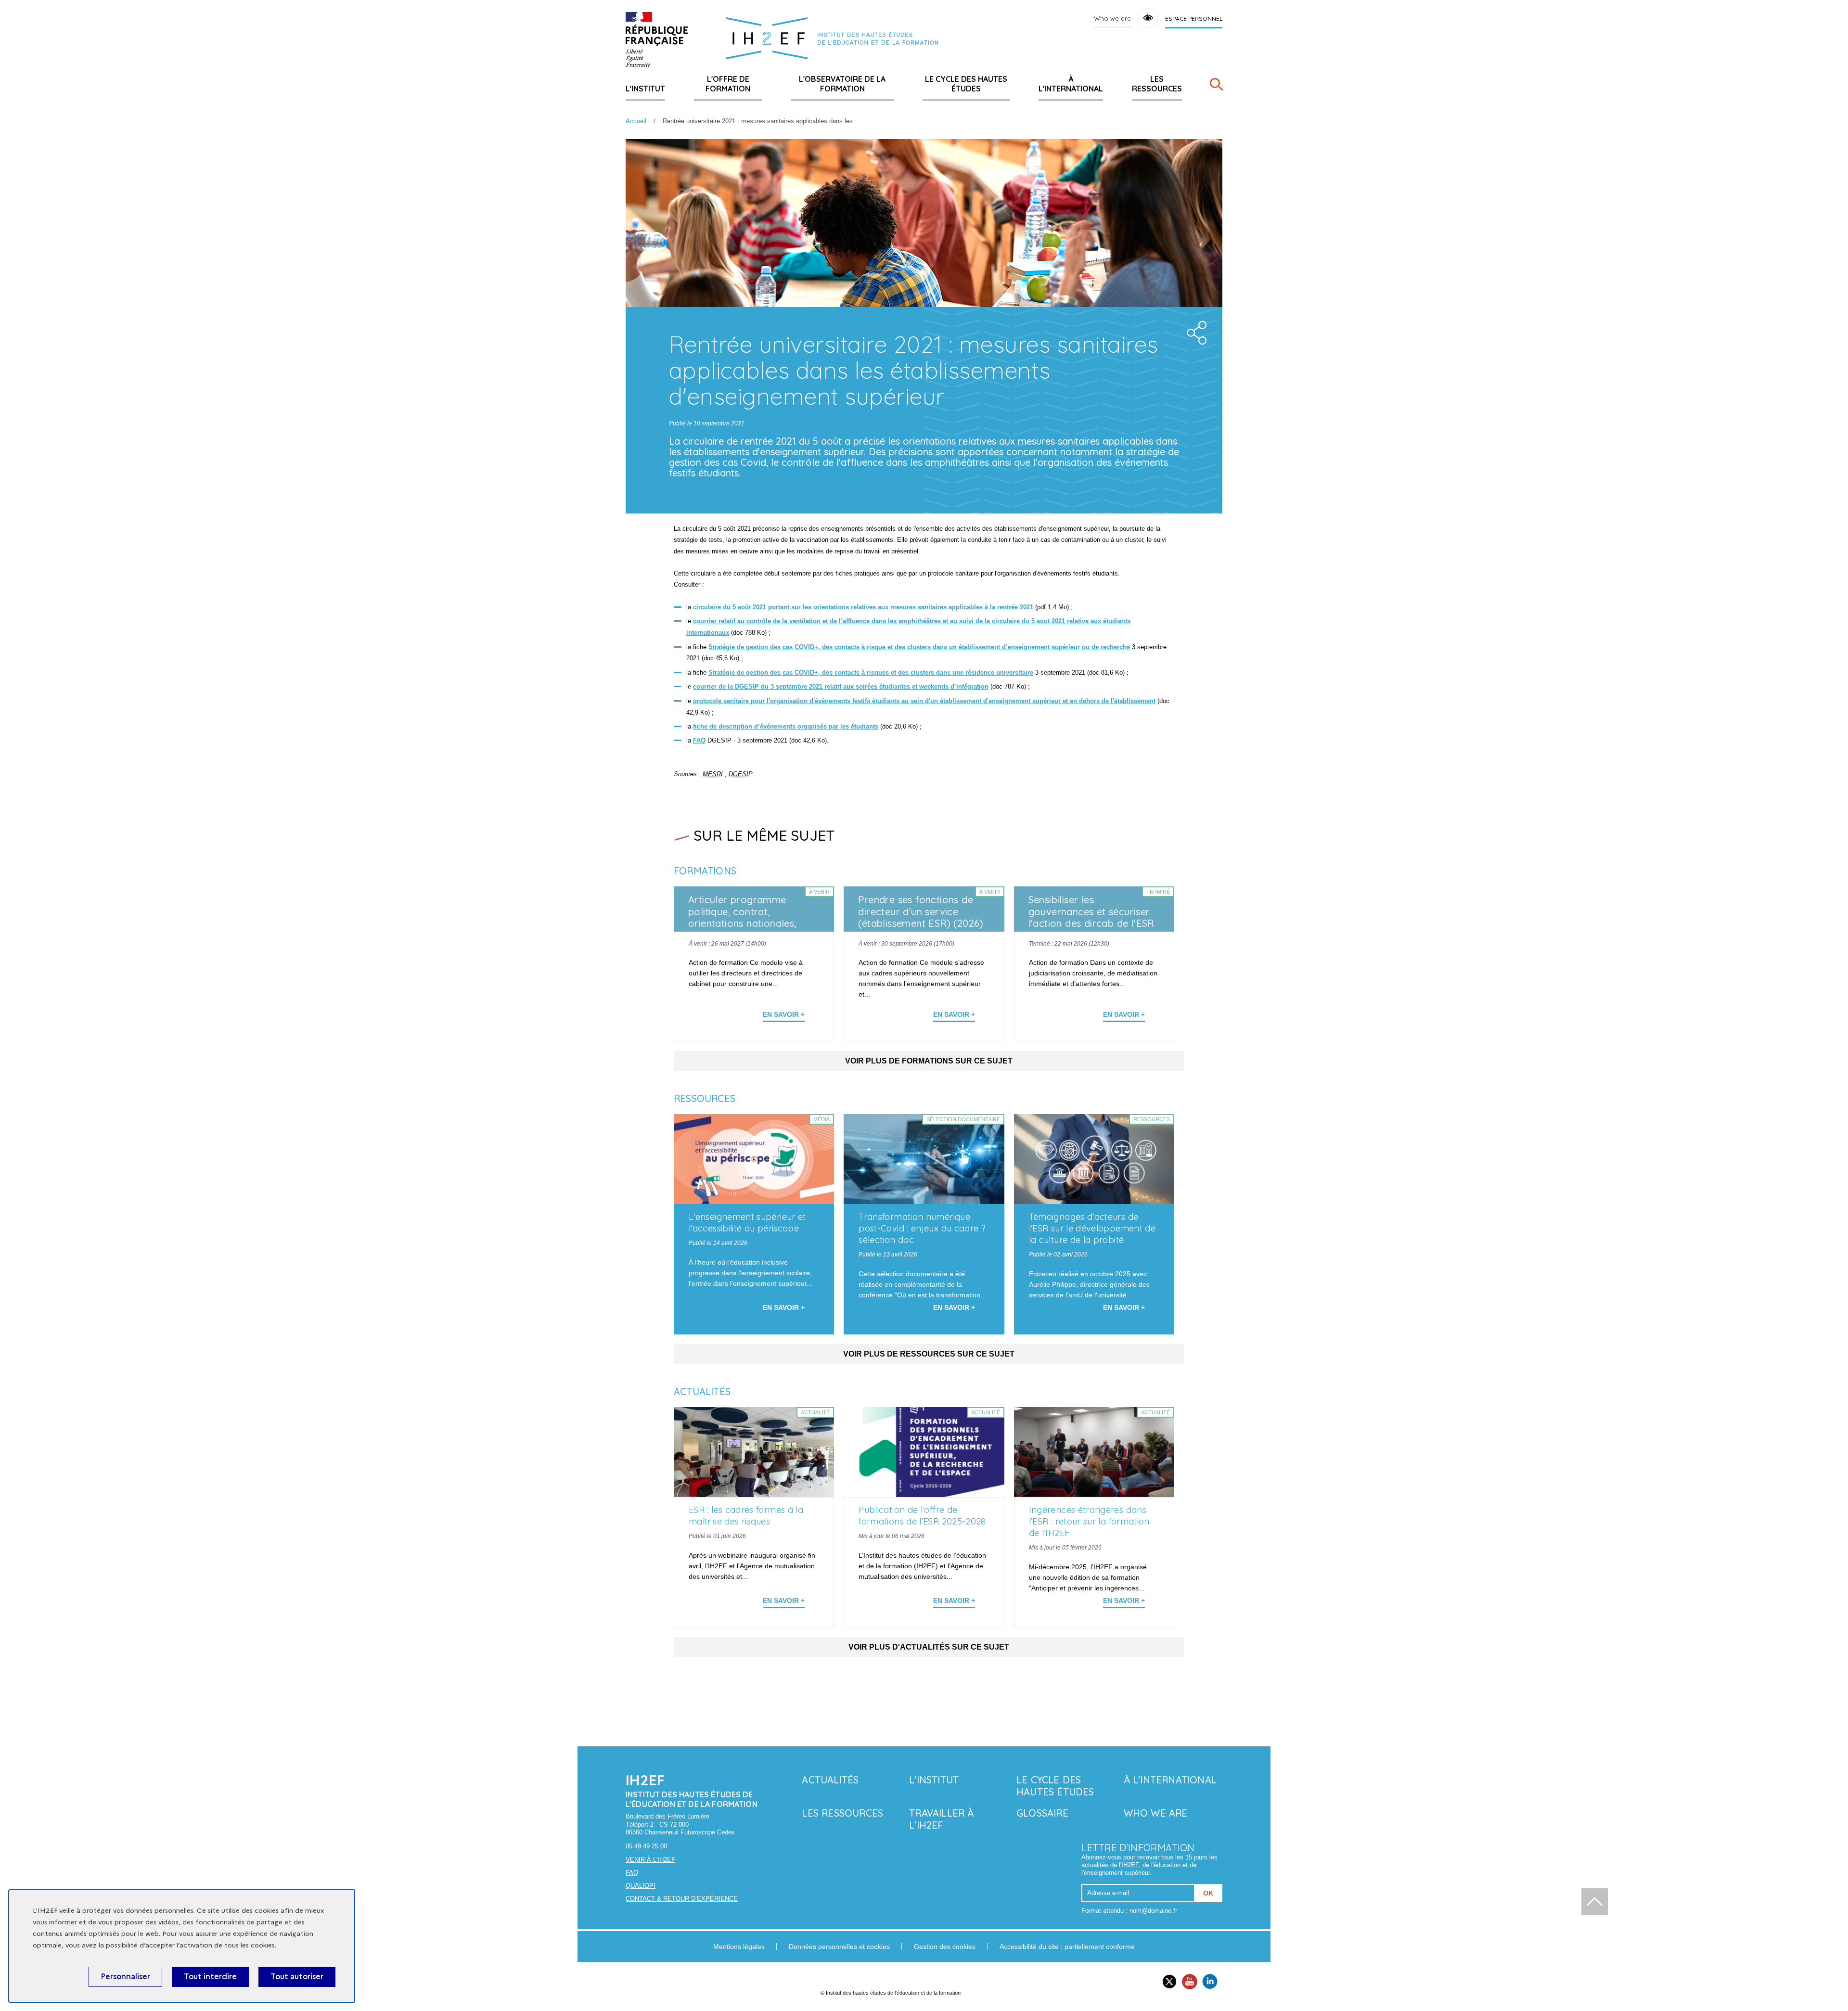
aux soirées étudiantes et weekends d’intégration (916, 686)
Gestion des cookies (945, 1947)
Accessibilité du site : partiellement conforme (1067, 1947)
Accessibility (1148, 18)
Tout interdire (210, 1977)
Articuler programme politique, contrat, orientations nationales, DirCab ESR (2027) (742, 918)
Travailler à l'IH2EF (941, 1819)
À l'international (1071, 84)
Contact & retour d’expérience (682, 1899)
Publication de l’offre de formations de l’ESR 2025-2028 (922, 1516)
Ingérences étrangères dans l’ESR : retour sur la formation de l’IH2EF (1089, 1521)
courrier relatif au (720, 621)
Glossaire (1042, 1813)
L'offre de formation (728, 84)
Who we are (1112, 18)
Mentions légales (739, 1947)
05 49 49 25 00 (646, 1846)
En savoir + (784, 1014)
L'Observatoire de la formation (842, 84)
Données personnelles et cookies (839, 1947)
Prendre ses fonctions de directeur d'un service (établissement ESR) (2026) (921, 912)
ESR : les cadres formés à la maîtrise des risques (746, 1516)
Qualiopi (641, 1886)
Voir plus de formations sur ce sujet (929, 1061)
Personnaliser (125, 1977)
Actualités (830, 1780)
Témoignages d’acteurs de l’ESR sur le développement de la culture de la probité (1092, 1228)
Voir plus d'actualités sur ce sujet (929, 1647)
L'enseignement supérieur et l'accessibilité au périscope (747, 1223)
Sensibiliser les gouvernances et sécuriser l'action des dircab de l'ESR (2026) (1091, 918)
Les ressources (1157, 84)
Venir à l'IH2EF (650, 1860)
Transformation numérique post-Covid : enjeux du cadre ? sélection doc (922, 1228)
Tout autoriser (297, 1977)
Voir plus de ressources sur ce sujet (929, 1354)
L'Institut (645, 89)
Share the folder (1193, 330)
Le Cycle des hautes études (966, 84)
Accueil (636, 121)
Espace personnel (1194, 19)
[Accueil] (657, 39)
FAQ (632, 1873)
